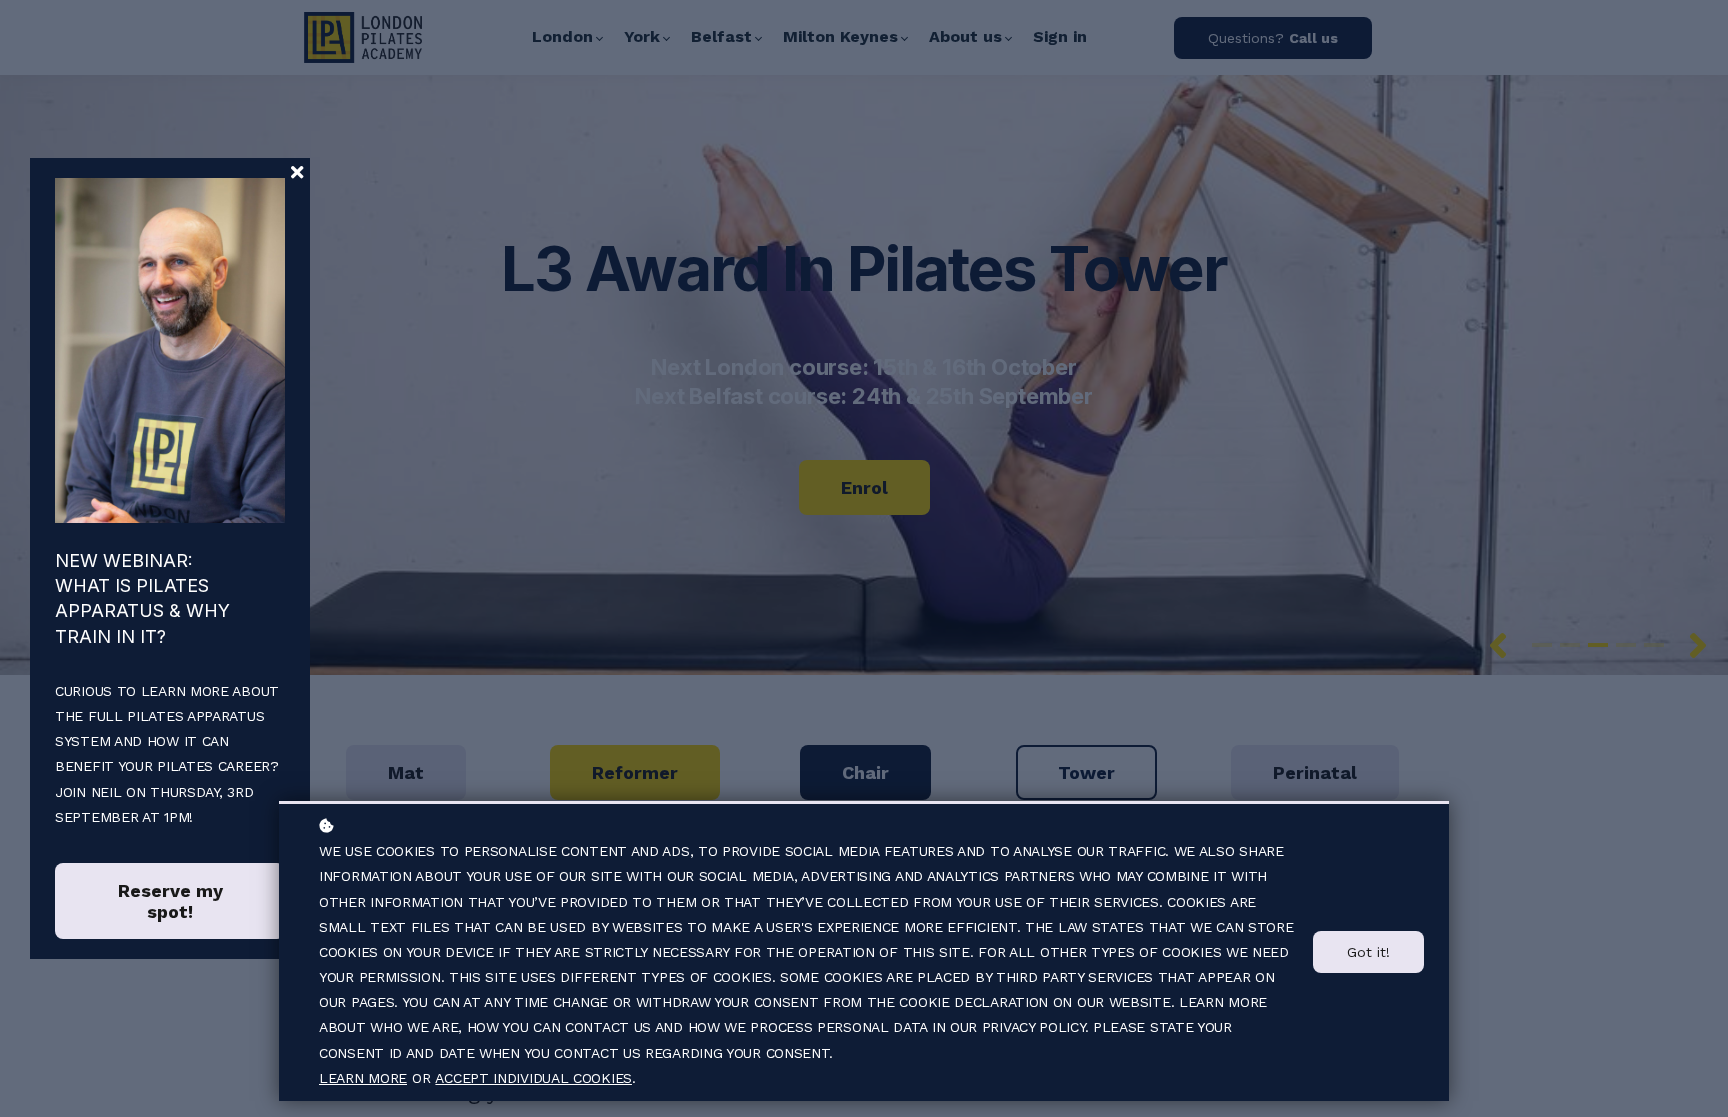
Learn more (363, 1078)
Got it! (1368, 952)
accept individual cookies (533, 1078)
